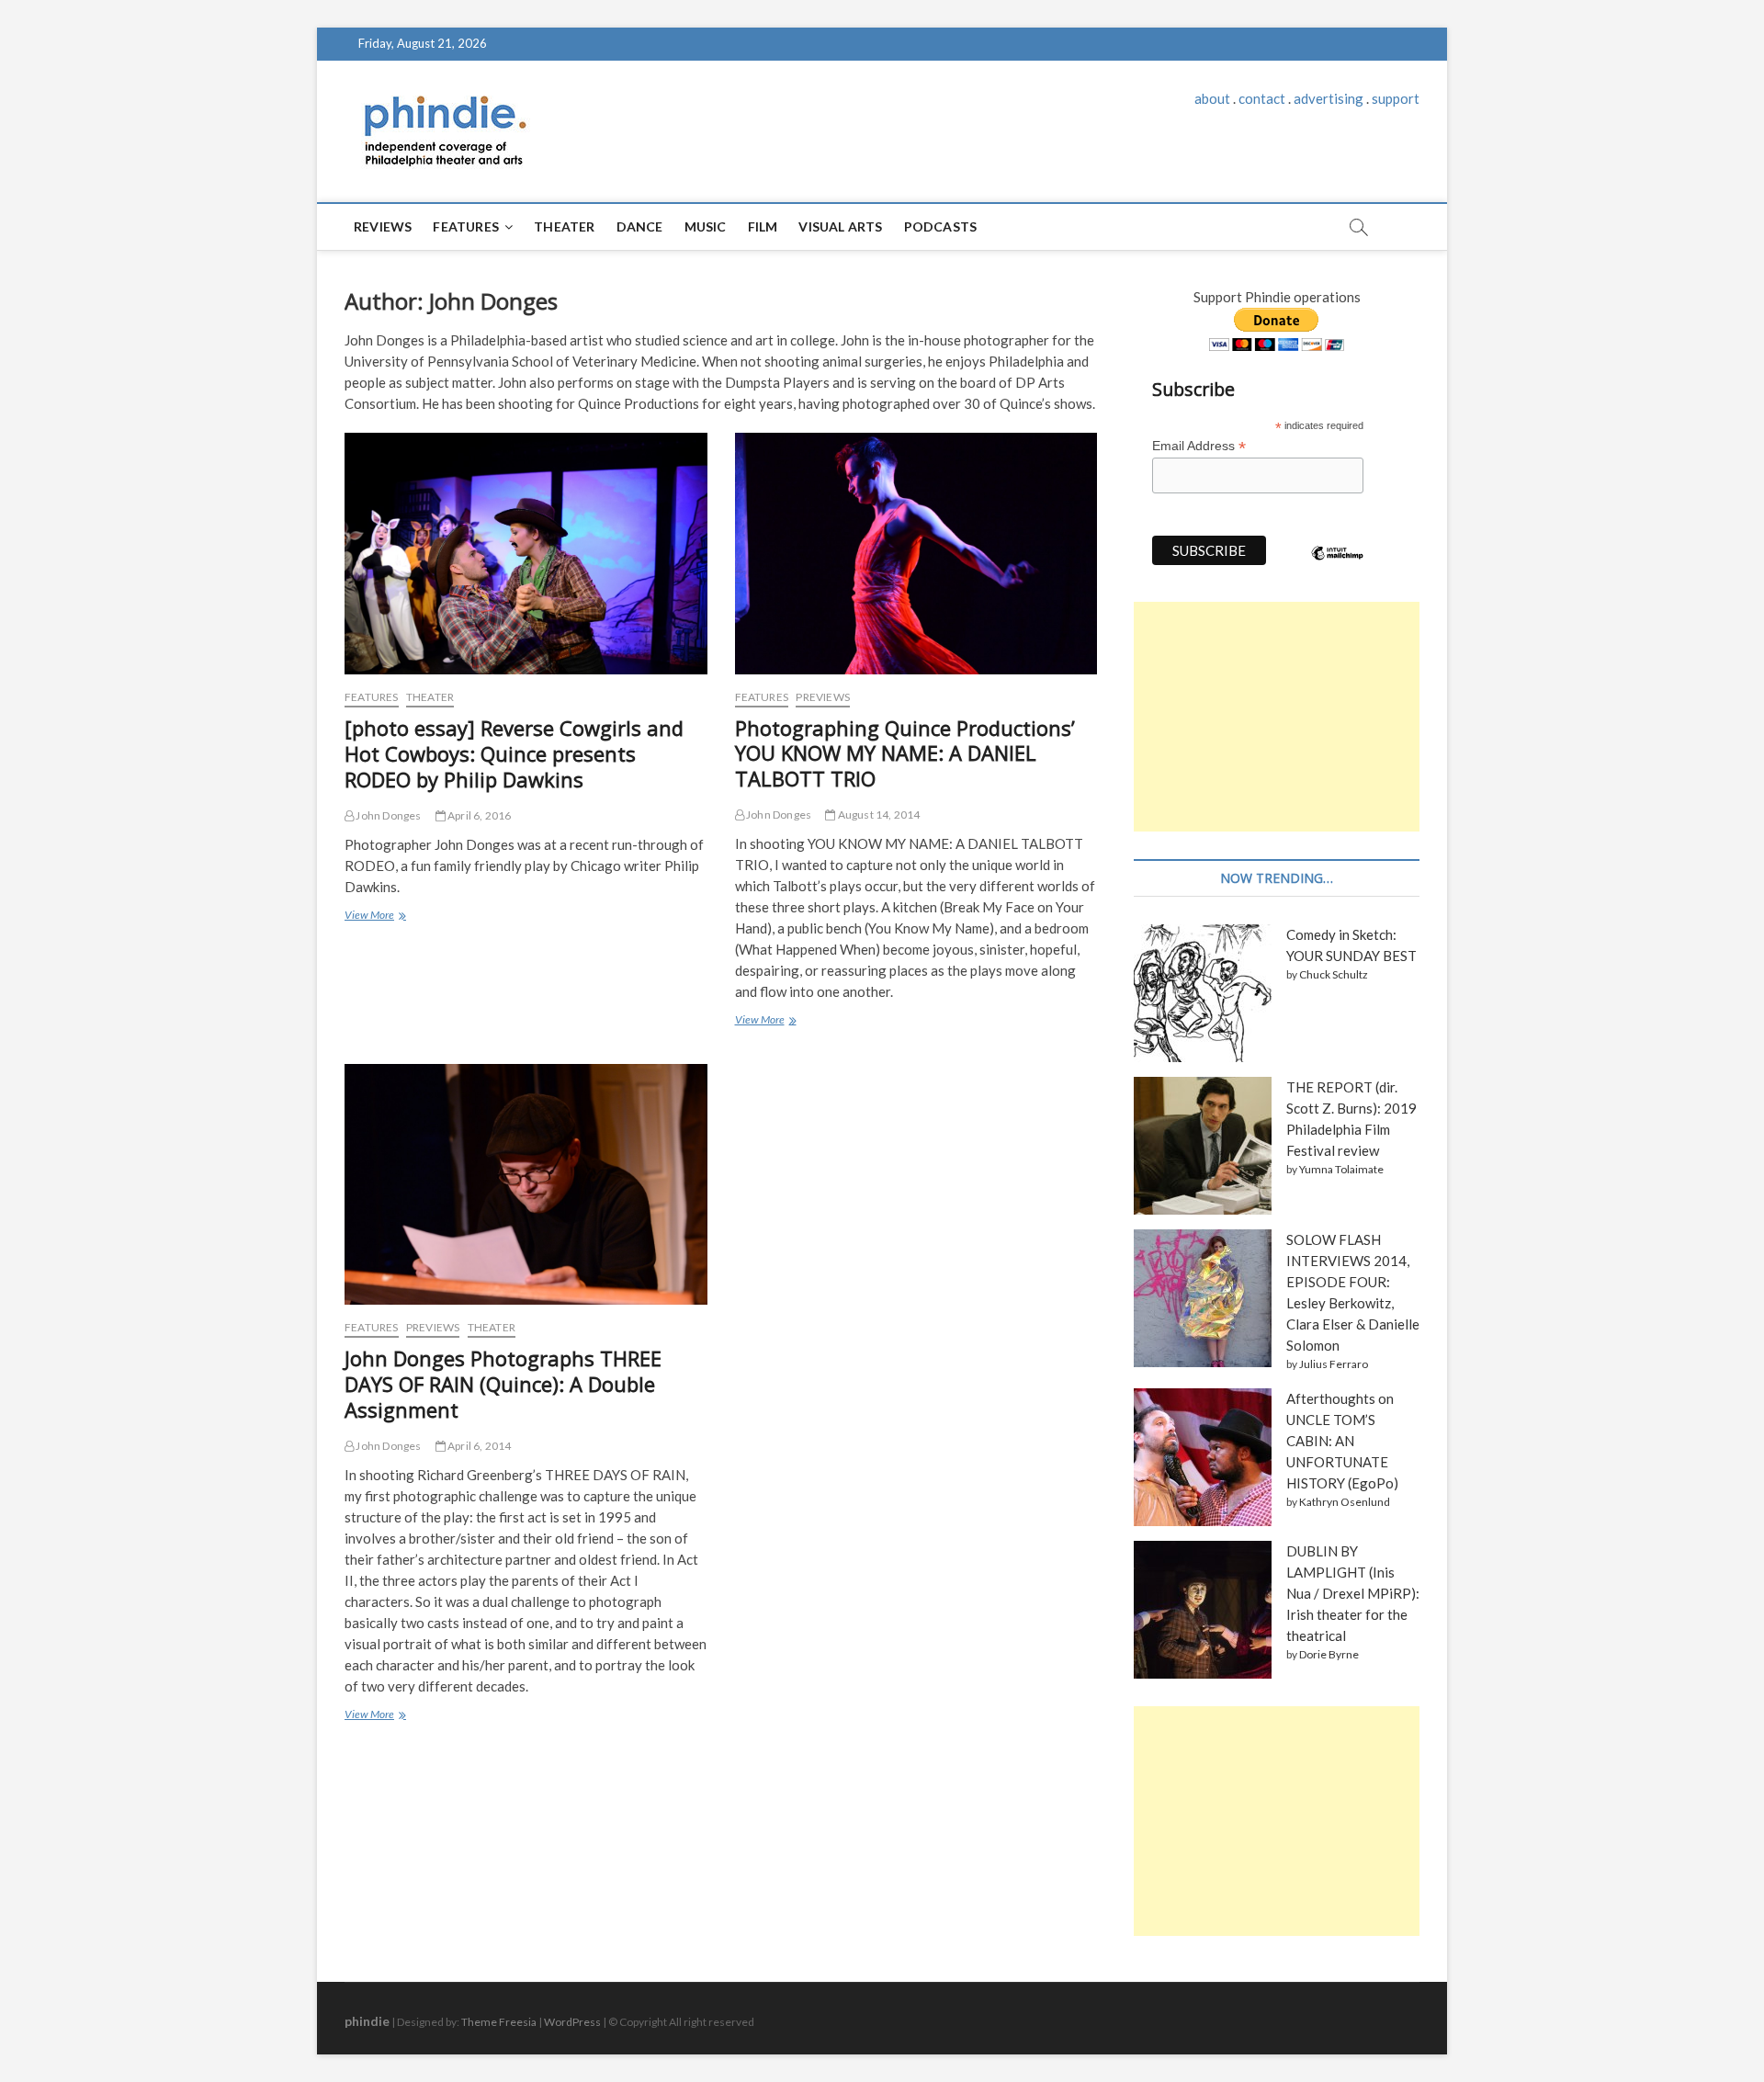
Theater (564, 226)
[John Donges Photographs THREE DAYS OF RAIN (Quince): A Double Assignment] (526, 1185)
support (1396, 98)
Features (466, 226)
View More (373, 917)
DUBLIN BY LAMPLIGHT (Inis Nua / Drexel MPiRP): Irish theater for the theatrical (1353, 1593)
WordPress (572, 2022)
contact (1262, 98)
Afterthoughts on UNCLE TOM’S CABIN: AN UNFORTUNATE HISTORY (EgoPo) (1342, 1441)
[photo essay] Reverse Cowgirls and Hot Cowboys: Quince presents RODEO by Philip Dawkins (514, 753)
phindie (367, 2021)
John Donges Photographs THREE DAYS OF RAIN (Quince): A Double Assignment (503, 1384)
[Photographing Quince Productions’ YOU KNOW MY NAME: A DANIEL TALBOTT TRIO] (916, 554)
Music (706, 226)
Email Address (1199, 446)
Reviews (383, 226)
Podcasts (941, 226)
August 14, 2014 (877, 815)
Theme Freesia (499, 2022)
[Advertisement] (1277, 717)
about (1212, 98)
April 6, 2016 (479, 815)
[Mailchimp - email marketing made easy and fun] (1338, 567)
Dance (640, 226)
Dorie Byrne (1329, 1654)
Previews (823, 697)
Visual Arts (840, 226)
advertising (1329, 98)
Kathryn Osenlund (1345, 1502)
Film (763, 226)
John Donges (387, 815)
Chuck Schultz (1334, 974)
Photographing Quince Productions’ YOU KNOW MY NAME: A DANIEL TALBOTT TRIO (905, 753)
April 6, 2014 (479, 1446)
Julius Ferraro (1334, 1364)
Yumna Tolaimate (1341, 1169)
